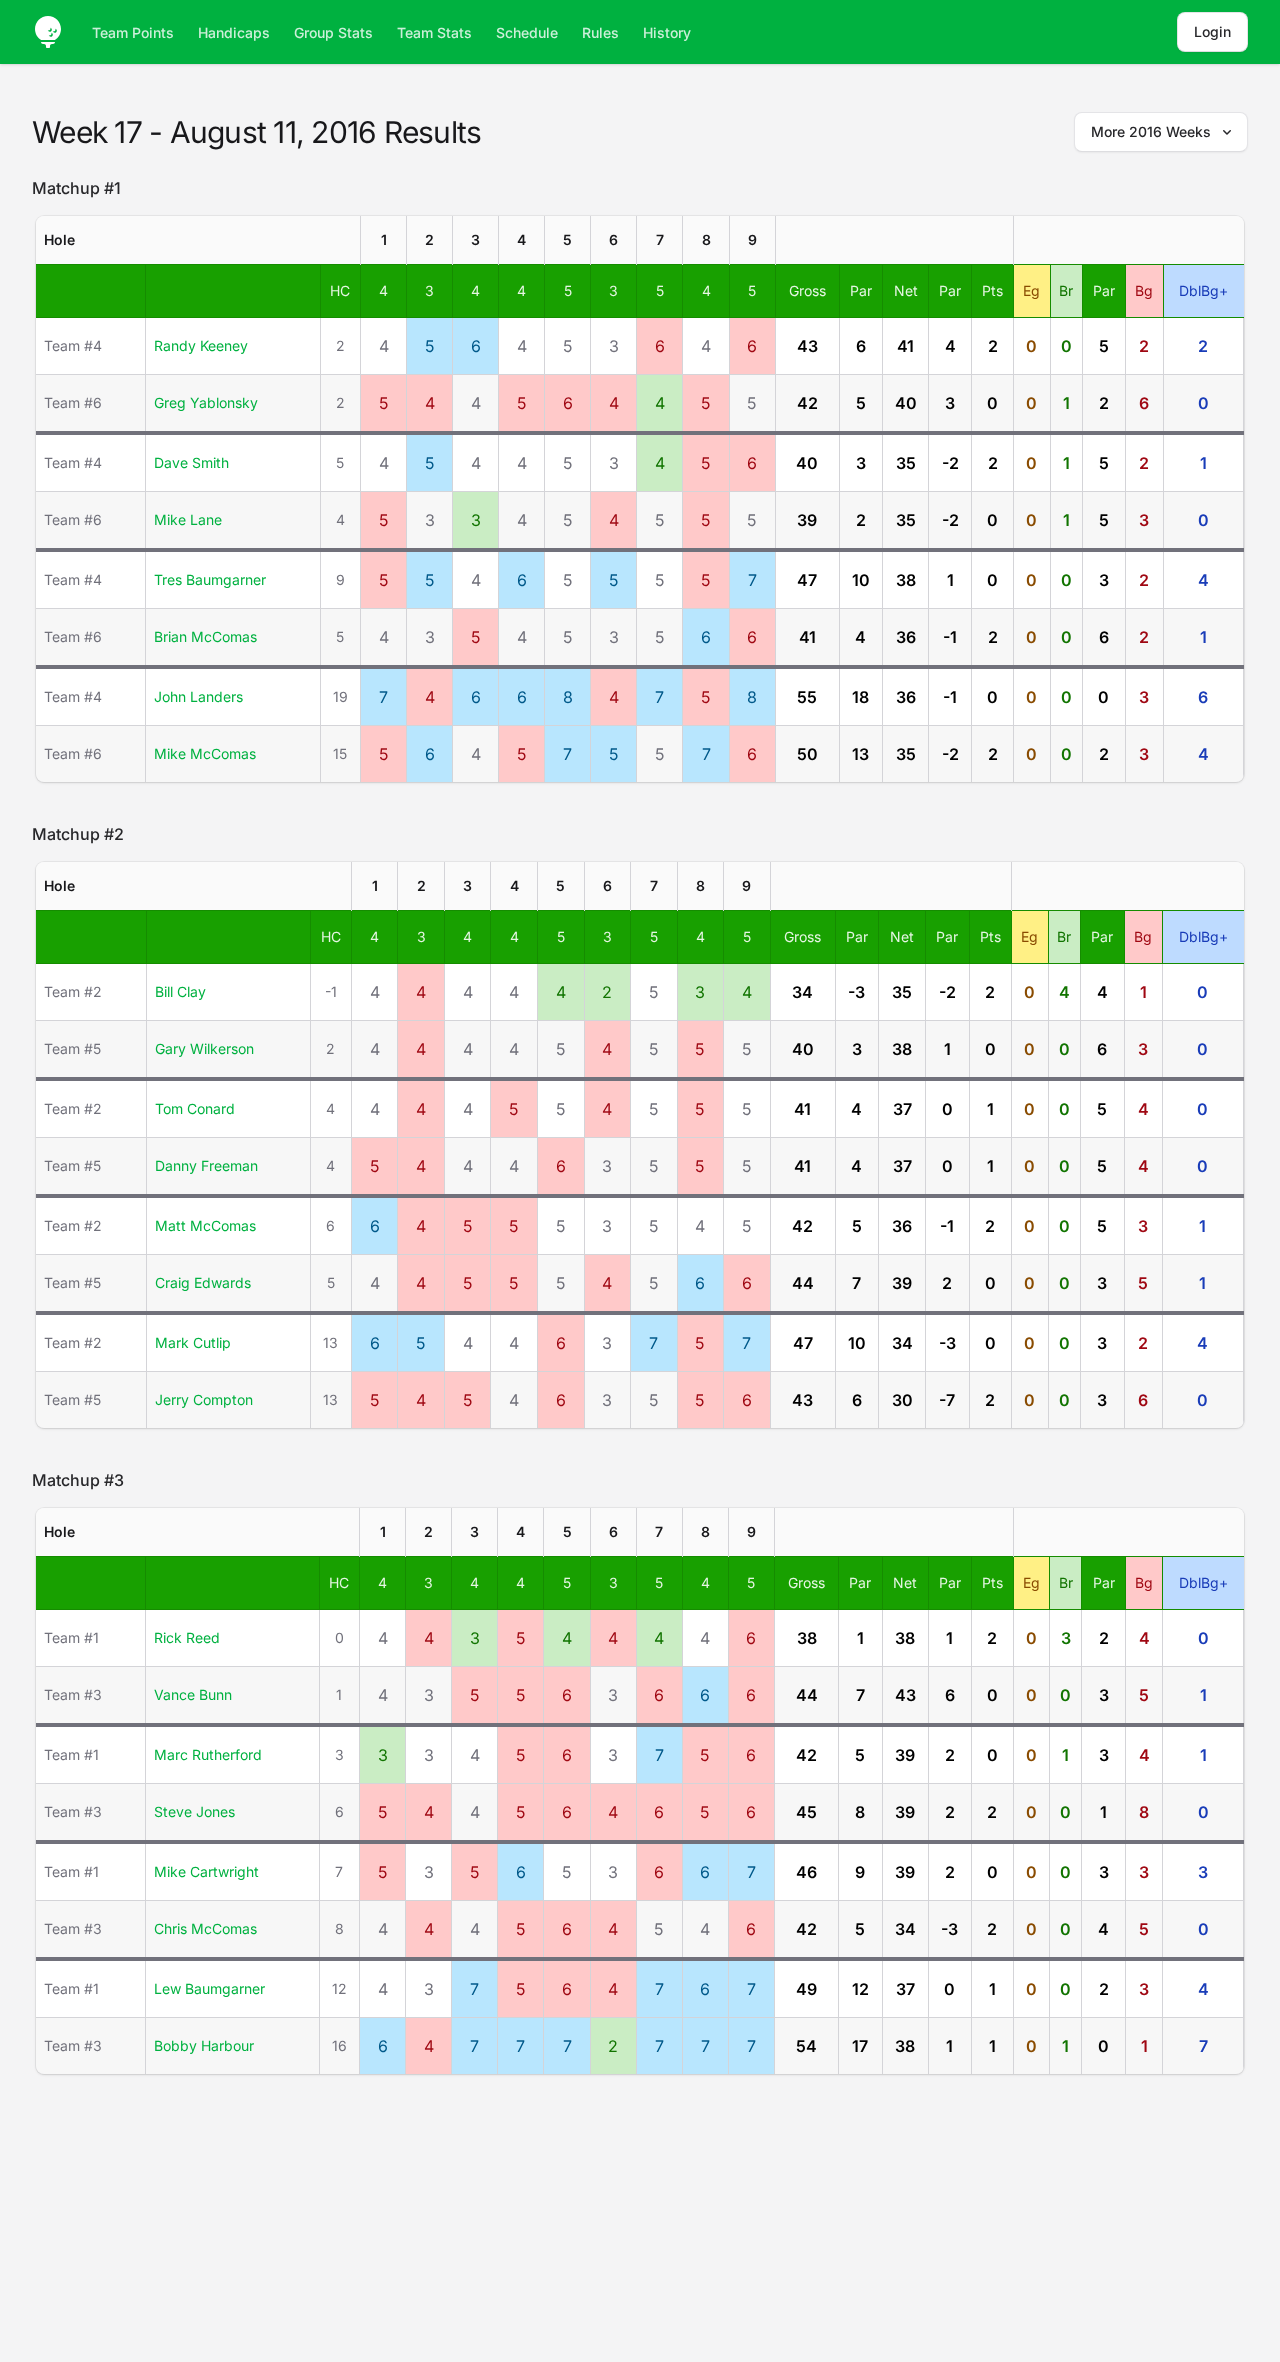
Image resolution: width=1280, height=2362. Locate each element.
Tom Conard (195, 1108)
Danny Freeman (206, 1165)
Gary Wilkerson (204, 1048)
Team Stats (434, 32)
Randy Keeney (201, 345)
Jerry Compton (204, 1399)
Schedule (527, 32)
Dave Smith (191, 462)
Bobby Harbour (204, 2045)
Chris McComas (205, 1928)
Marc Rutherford (208, 1754)
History (667, 32)
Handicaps (234, 32)
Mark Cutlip (193, 1342)
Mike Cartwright (206, 1871)
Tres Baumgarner (210, 579)
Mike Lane (188, 519)
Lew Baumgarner (209, 1988)
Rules (600, 32)
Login (1212, 31)
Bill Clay (180, 991)
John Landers (198, 696)
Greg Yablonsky (206, 402)
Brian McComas (205, 636)
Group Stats (333, 32)
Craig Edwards (203, 1282)
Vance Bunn (193, 1694)
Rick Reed (187, 1637)
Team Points (133, 32)
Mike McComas (205, 753)
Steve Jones (194, 1811)
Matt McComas (205, 1225)
